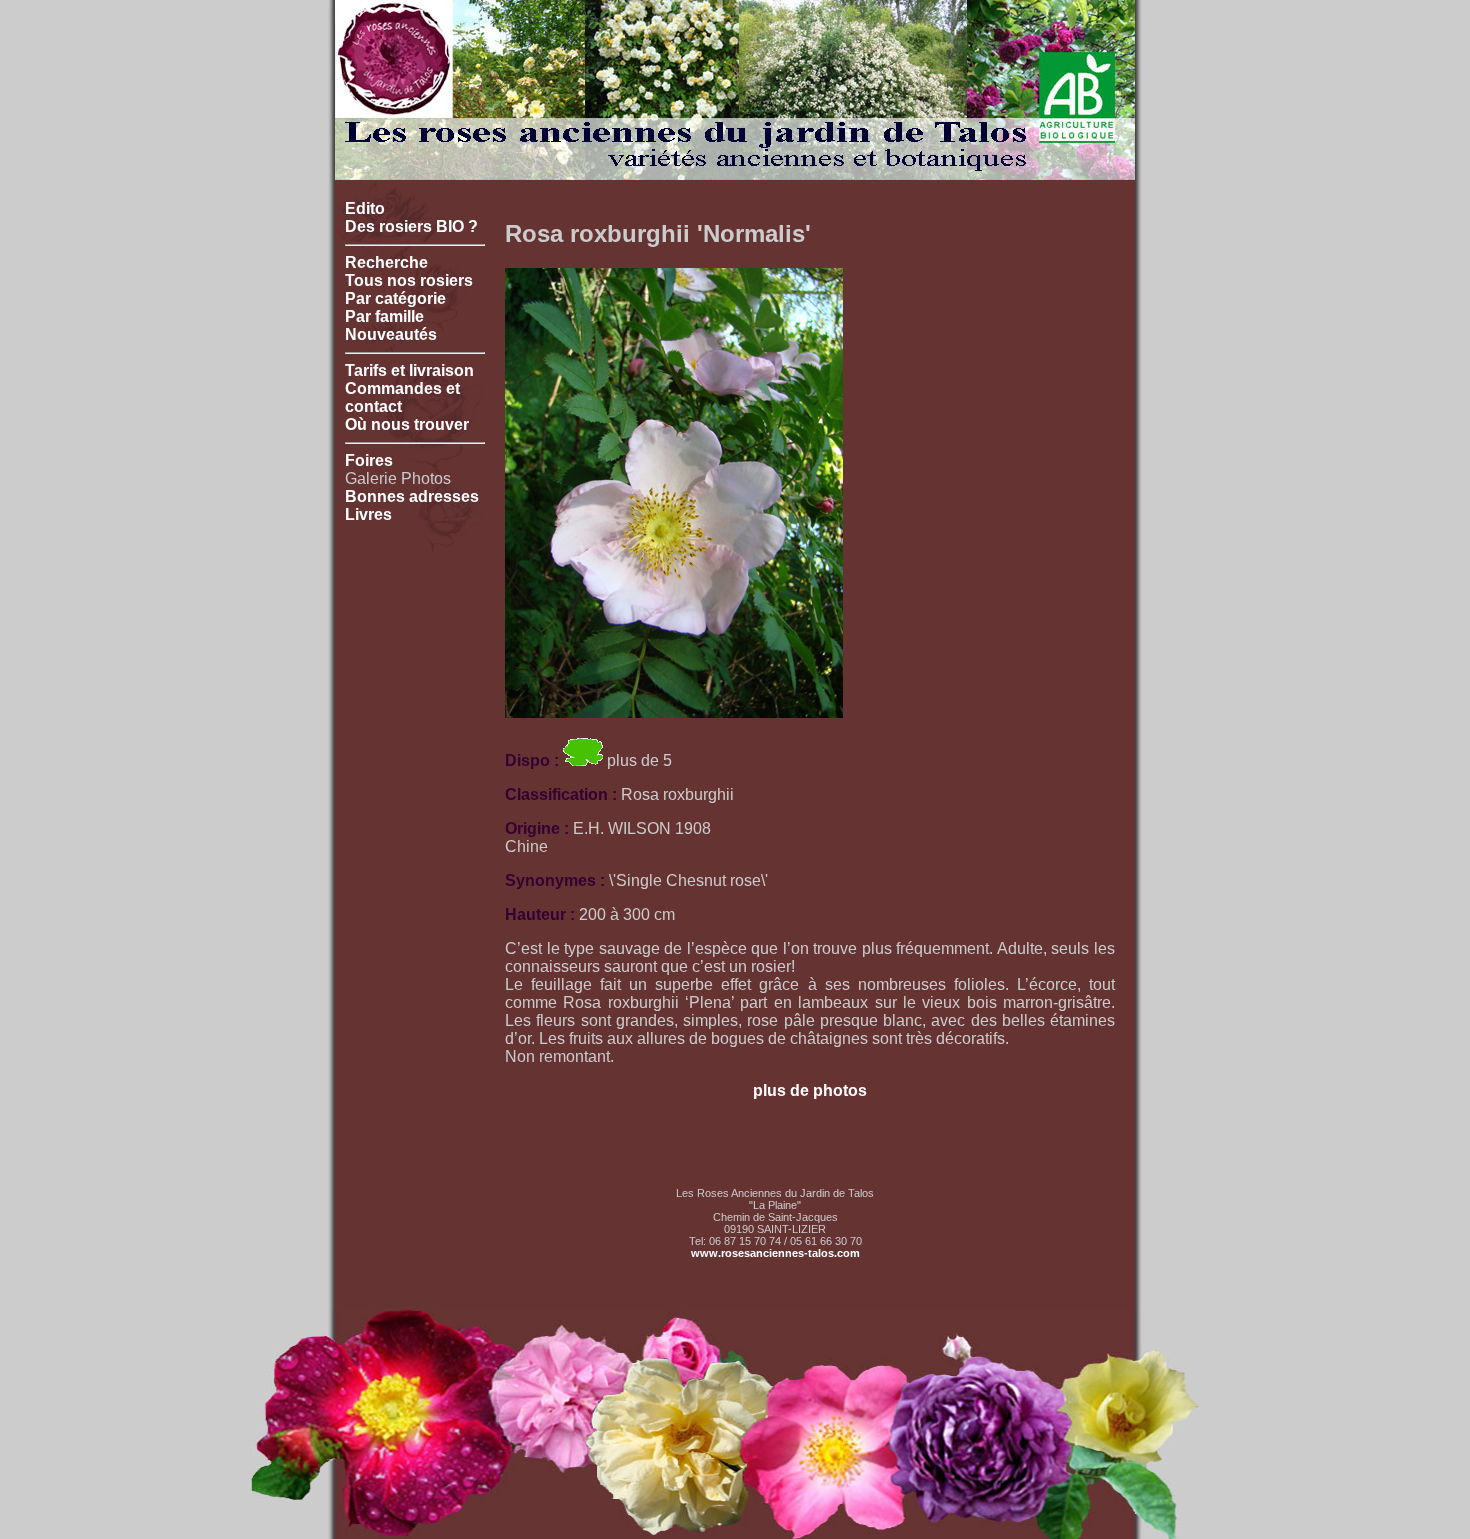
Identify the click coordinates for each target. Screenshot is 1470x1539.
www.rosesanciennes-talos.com (775, 1253)
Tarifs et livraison (409, 370)
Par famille (384, 316)
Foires (369, 460)
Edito (365, 208)
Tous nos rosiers (409, 280)
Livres (368, 514)
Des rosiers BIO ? (411, 226)
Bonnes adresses (412, 496)
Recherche (386, 262)
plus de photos (810, 1090)
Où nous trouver (407, 424)
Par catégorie (395, 298)
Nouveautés (391, 334)
